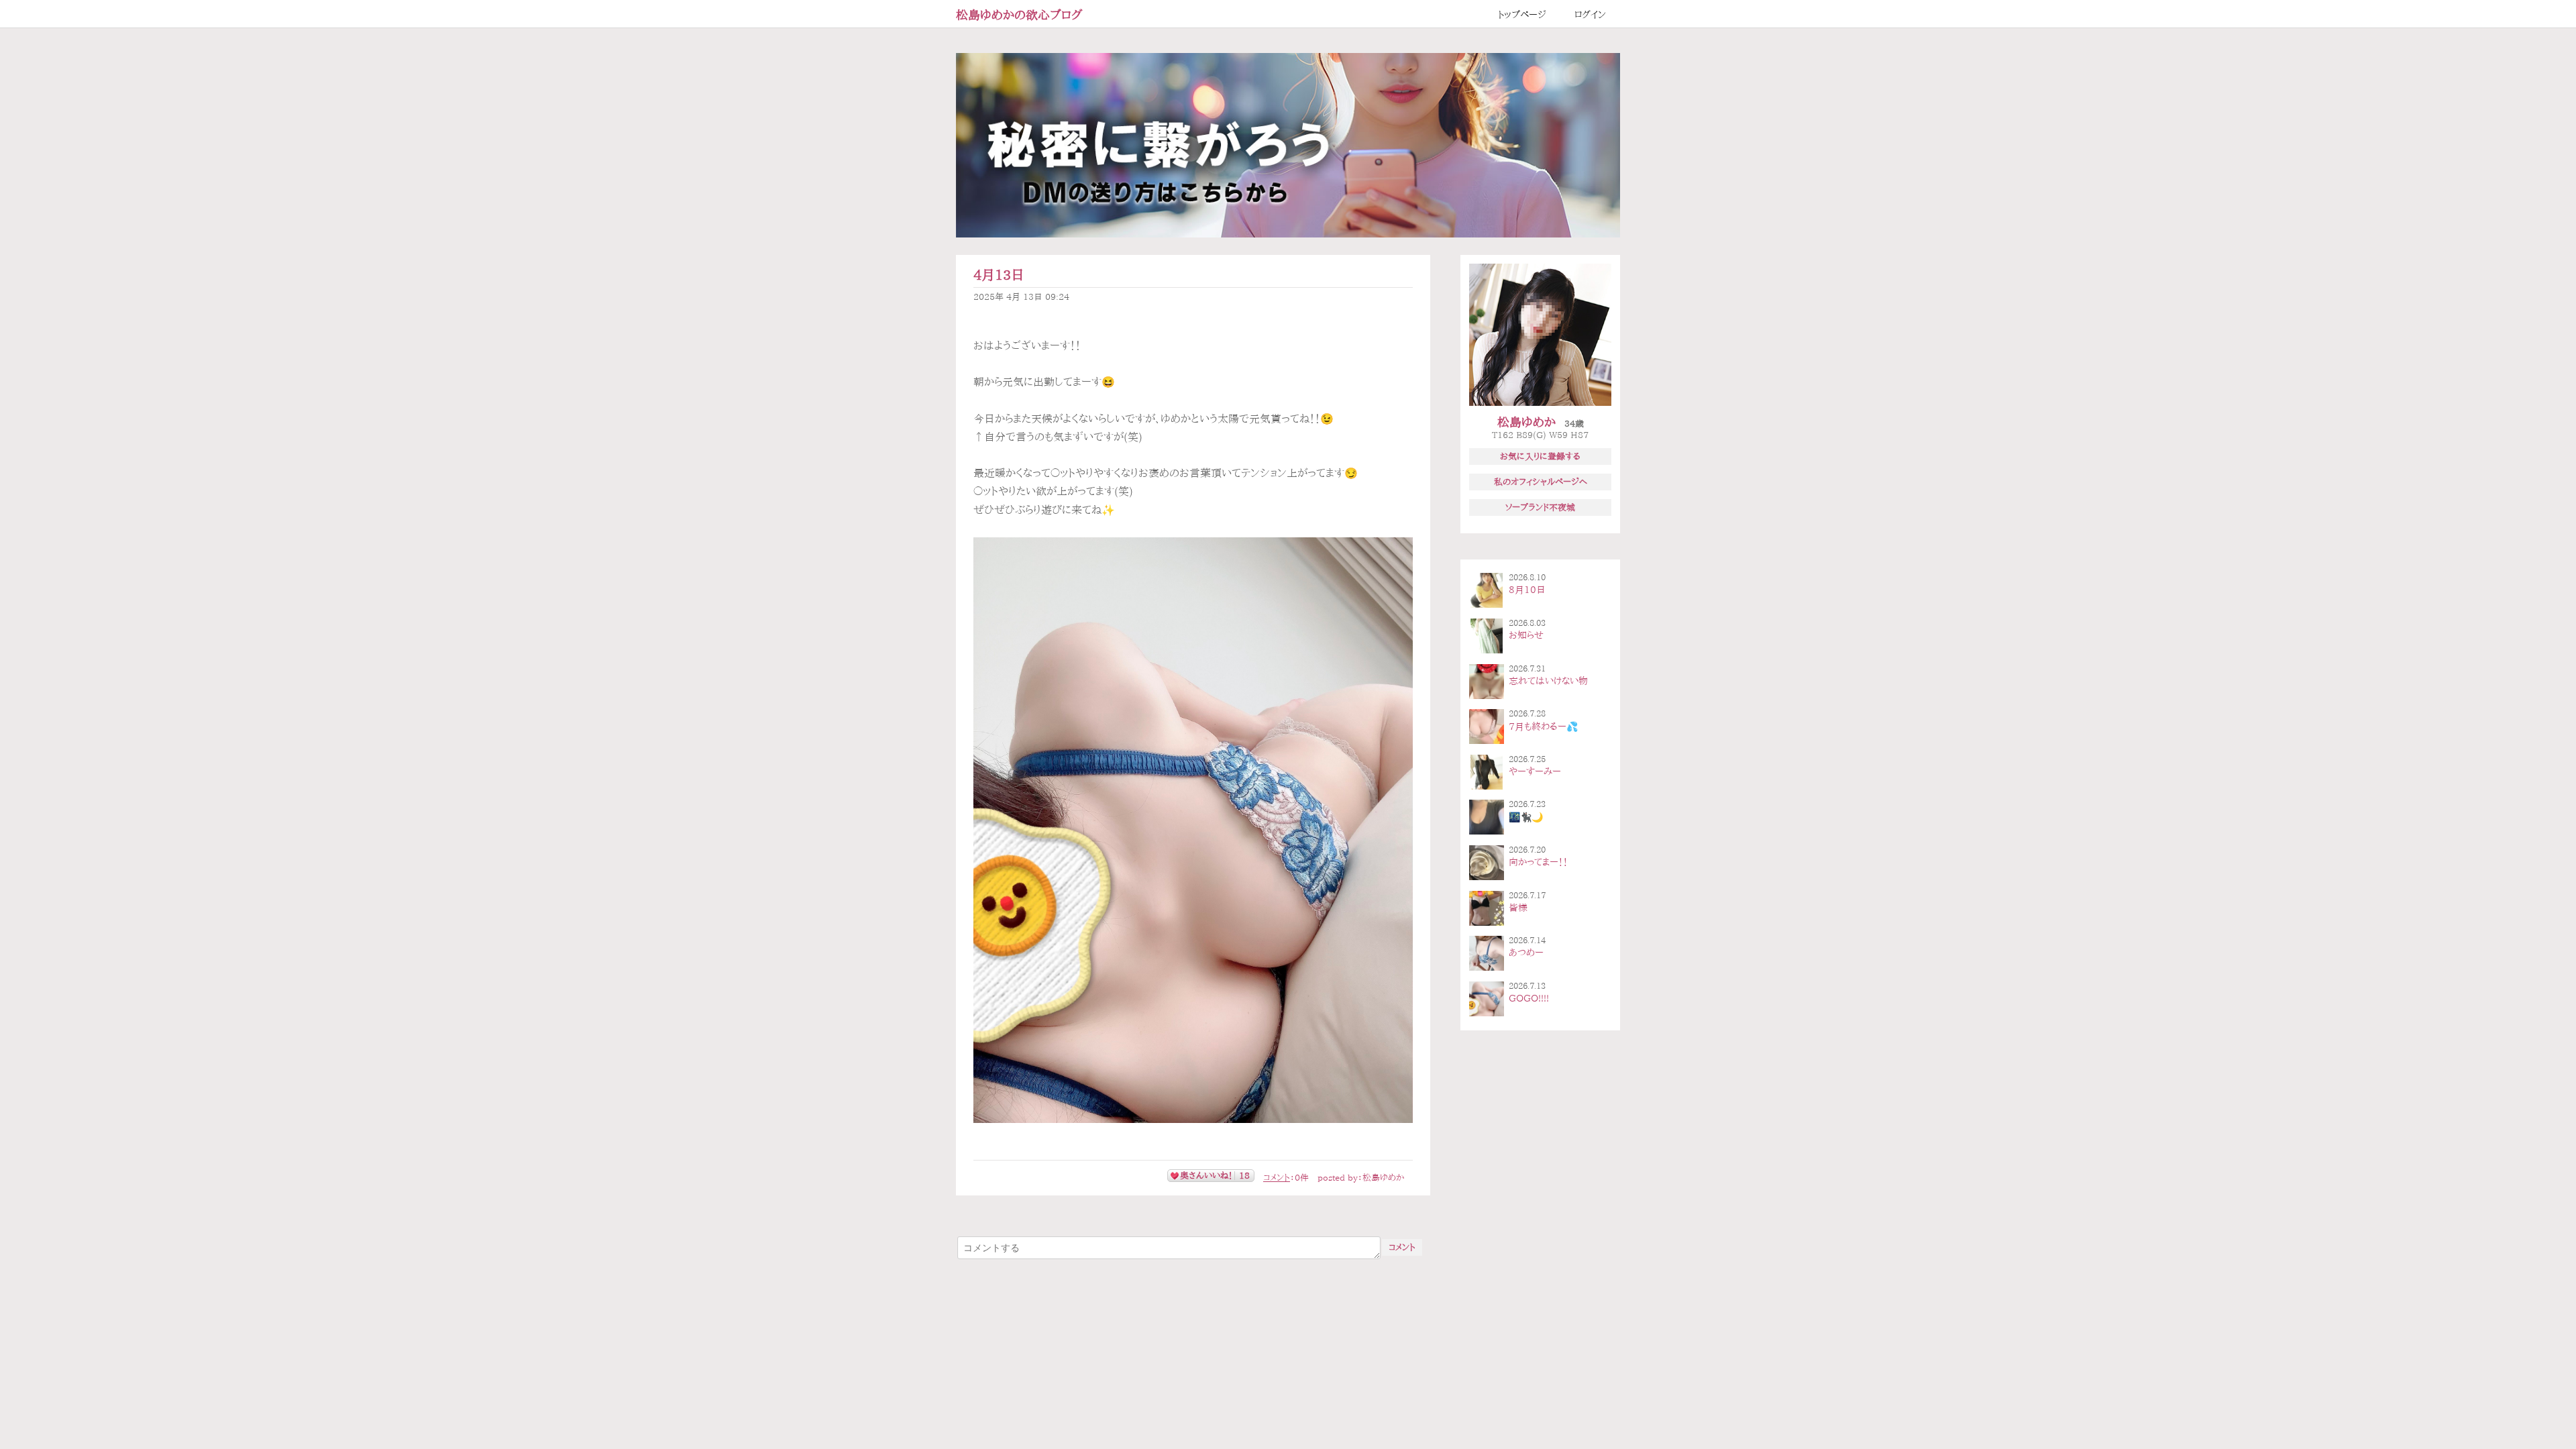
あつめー (1526, 953)
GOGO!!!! (1529, 998)
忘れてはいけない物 (1548, 681)
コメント (1277, 1178)
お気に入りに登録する (1540, 456)
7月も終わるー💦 (1543, 727)
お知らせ (1526, 635)
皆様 (1518, 908)
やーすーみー (1535, 771)
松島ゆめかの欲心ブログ (1019, 15)
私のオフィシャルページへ (1541, 482)
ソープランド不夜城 (1540, 507)
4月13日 (999, 275)
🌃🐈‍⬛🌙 (1526, 817)
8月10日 (1527, 590)
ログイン (1590, 15)
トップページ (1522, 15)
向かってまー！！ (1538, 862)
